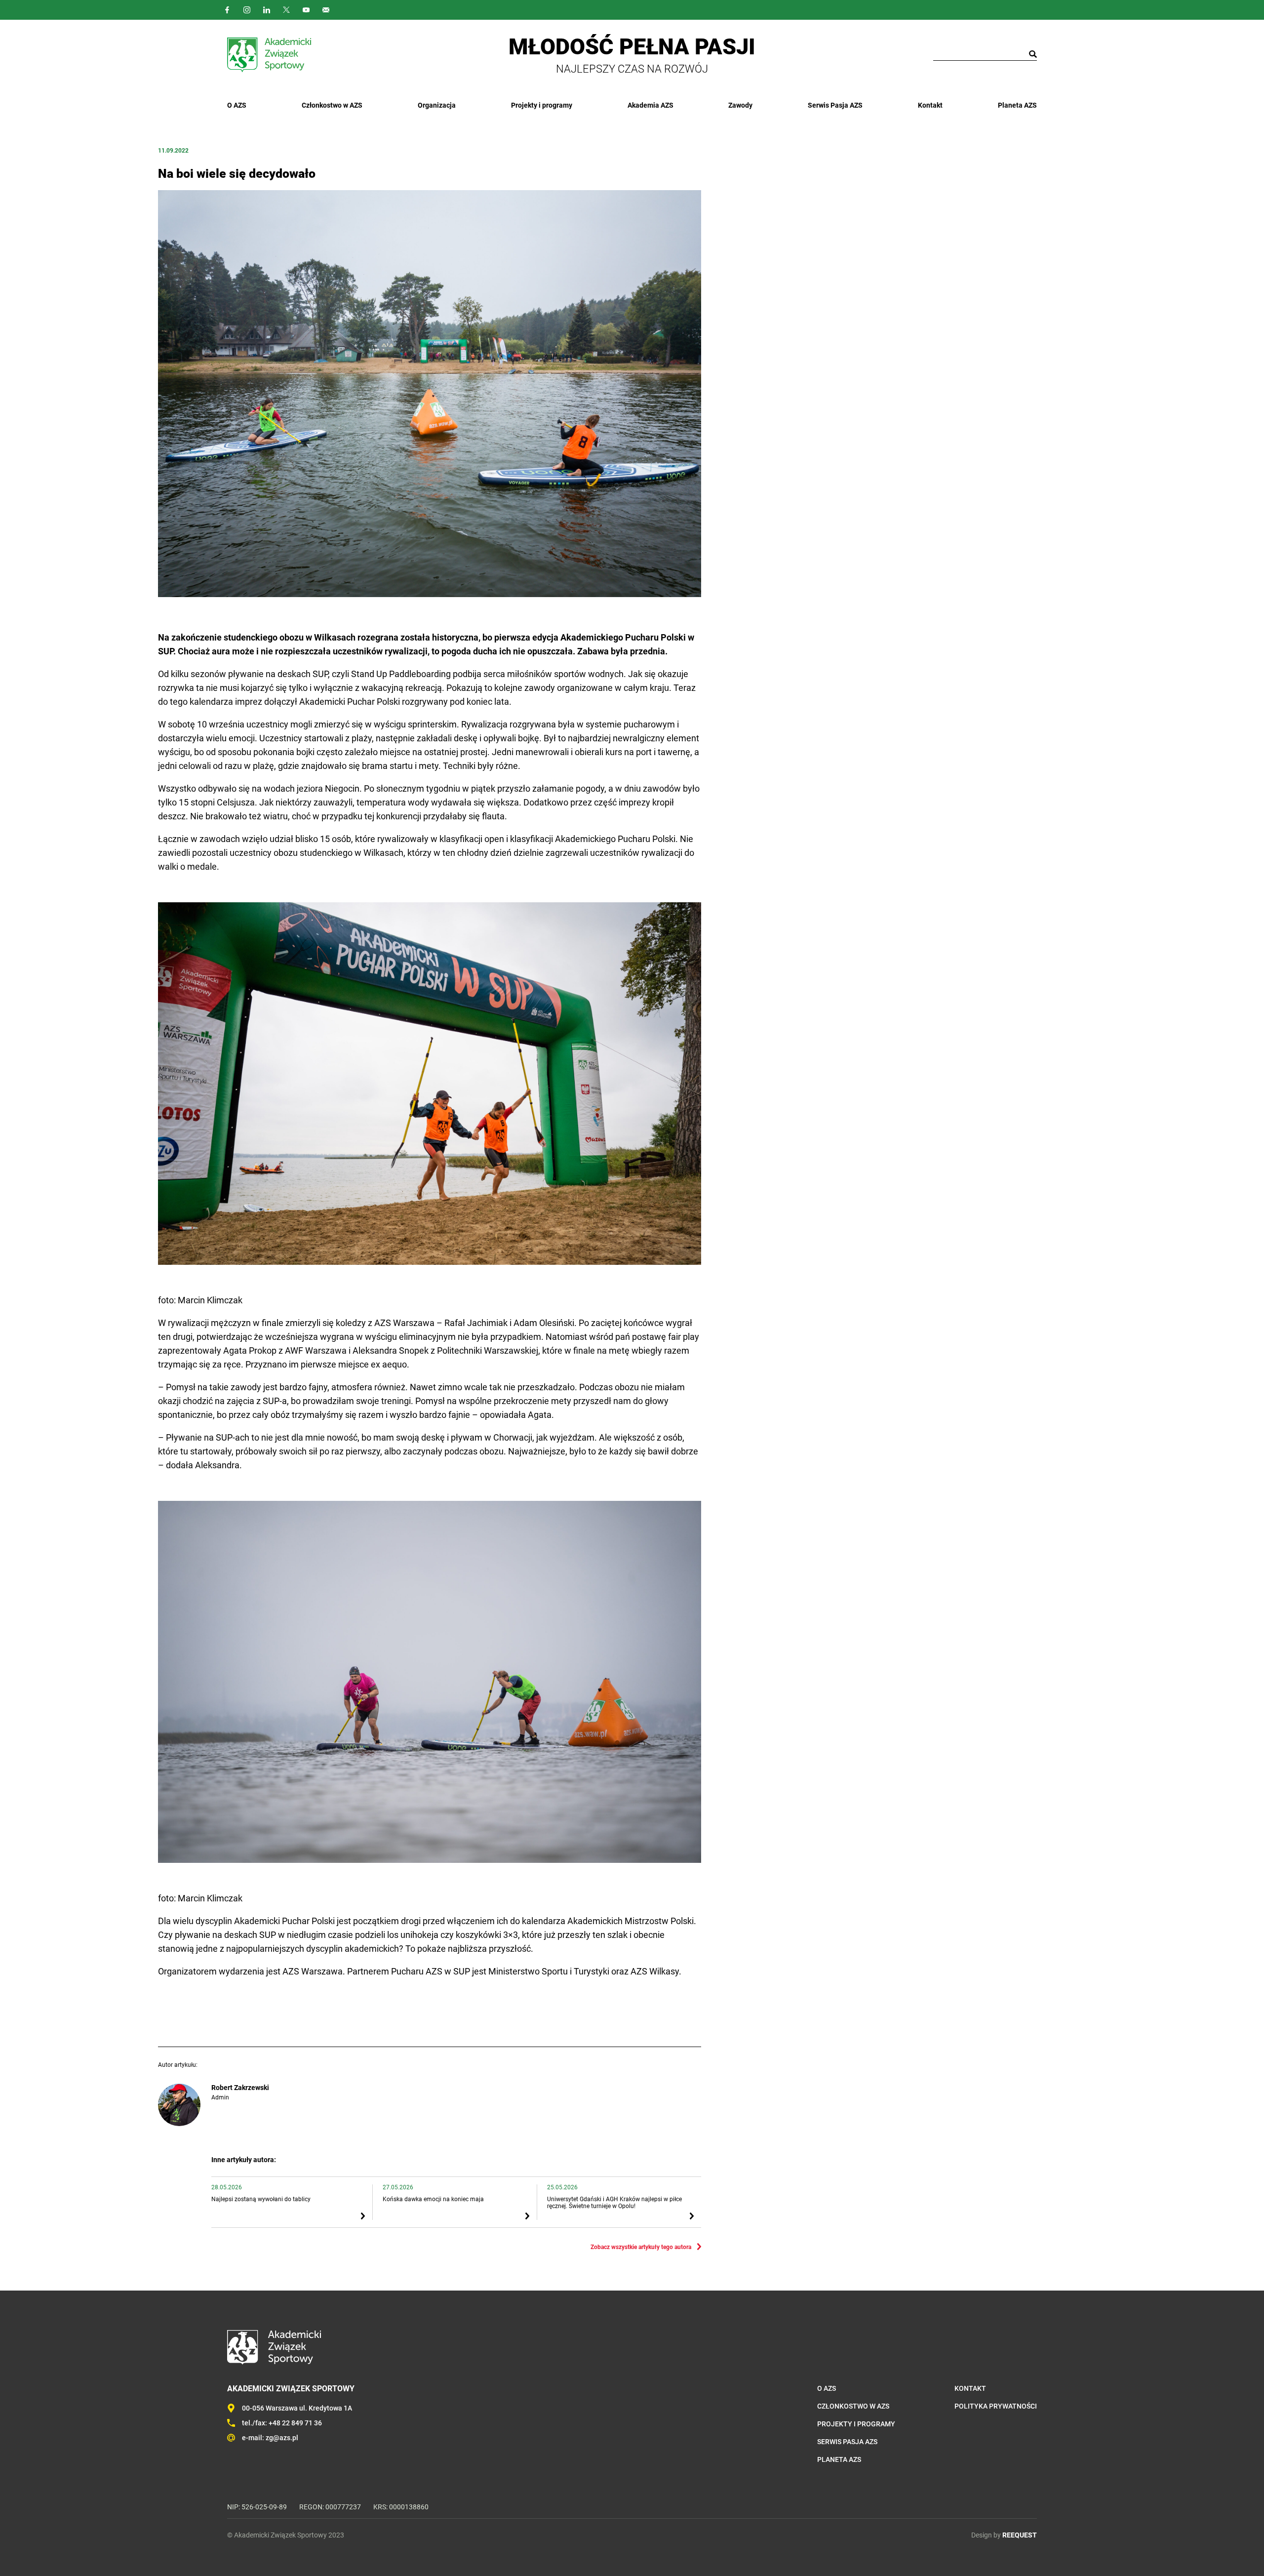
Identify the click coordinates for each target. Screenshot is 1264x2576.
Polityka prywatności (996, 2406)
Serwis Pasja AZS (835, 105)
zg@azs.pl (282, 2438)
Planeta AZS (1017, 105)
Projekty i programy (542, 105)
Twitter (286, 10)
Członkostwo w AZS (332, 105)
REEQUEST (1020, 2535)
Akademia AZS (651, 105)
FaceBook (227, 10)
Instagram (247, 10)
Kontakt (930, 105)
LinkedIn (267, 10)
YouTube (306, 10)
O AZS (237, 105)
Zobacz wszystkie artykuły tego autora (641, 2247)
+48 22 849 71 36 (295, 2423)
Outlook (326, 10)
